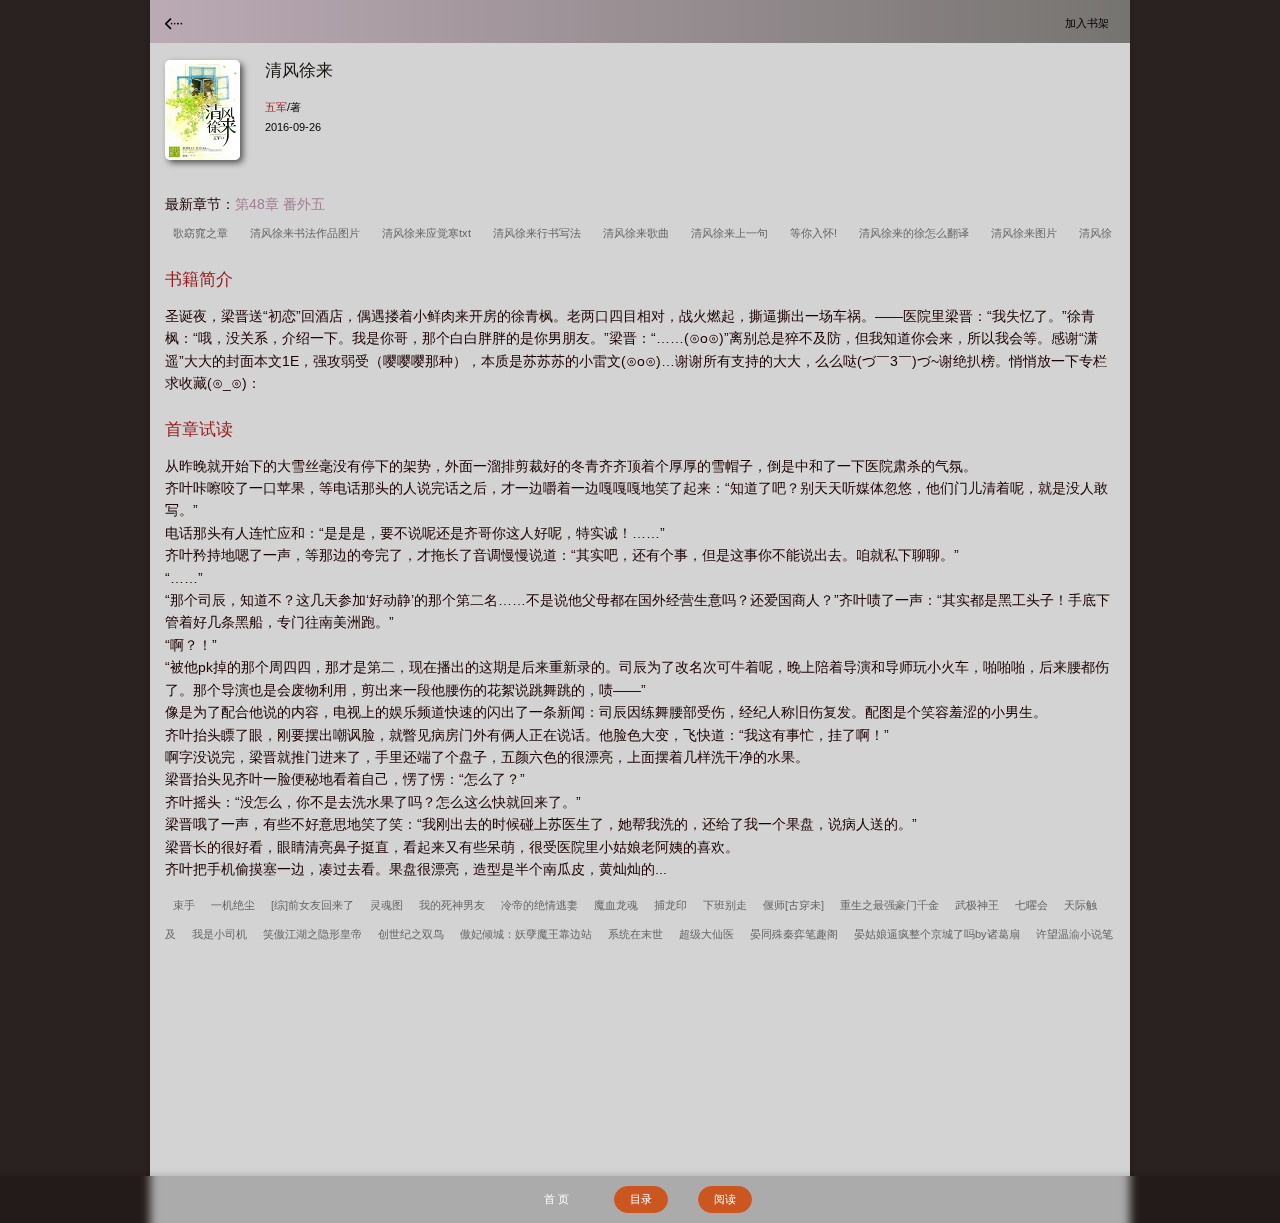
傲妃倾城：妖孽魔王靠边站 (526, 934)
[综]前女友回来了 (312, 905)
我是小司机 (219, 934)
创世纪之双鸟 (411, 934)
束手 (184, 905)
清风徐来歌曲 (639, 233)
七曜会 (1031, 905)
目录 (641, 1199)
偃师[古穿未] (793, 905)
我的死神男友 (452, 905)
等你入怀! (816, 233)
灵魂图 (386, 905)
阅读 (725, 1199)
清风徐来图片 (1027, 233)
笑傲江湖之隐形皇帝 (312, 934)
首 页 (556, 1199)
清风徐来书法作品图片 (308, 233)
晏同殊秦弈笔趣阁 (794, 934)
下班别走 (725, 905)
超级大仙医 (706, 934)
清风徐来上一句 (732, 233)
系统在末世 (635, 934)
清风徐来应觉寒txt (429, 233)
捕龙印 (670, 905)
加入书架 (1090, 22)
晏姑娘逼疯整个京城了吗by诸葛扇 (937, 934)
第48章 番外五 (280, 204)
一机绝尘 (233, 905)
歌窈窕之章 (203, 233)
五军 (276, 107)
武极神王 (977, 905)
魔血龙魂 (616, 905)
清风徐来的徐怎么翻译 (917, 233)
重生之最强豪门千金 (889, 905)
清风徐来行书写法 (540, 233)
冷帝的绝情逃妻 (539, 905)
